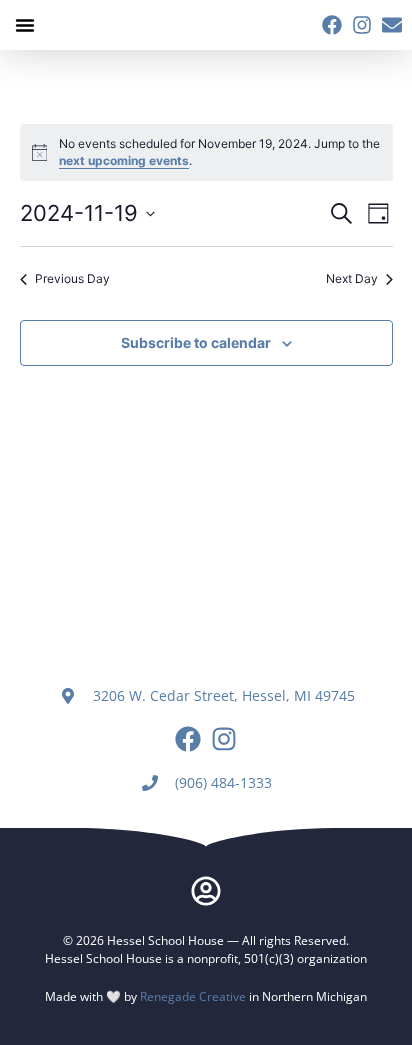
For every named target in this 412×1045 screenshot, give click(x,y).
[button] (25, 25)
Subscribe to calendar (196, 342)
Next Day (352, 278)
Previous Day (72, 278)
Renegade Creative (193, 996)
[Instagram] (362, 25)
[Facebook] (332, 25)
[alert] (206, 152)
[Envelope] (392, 25)
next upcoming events (124, 160)
